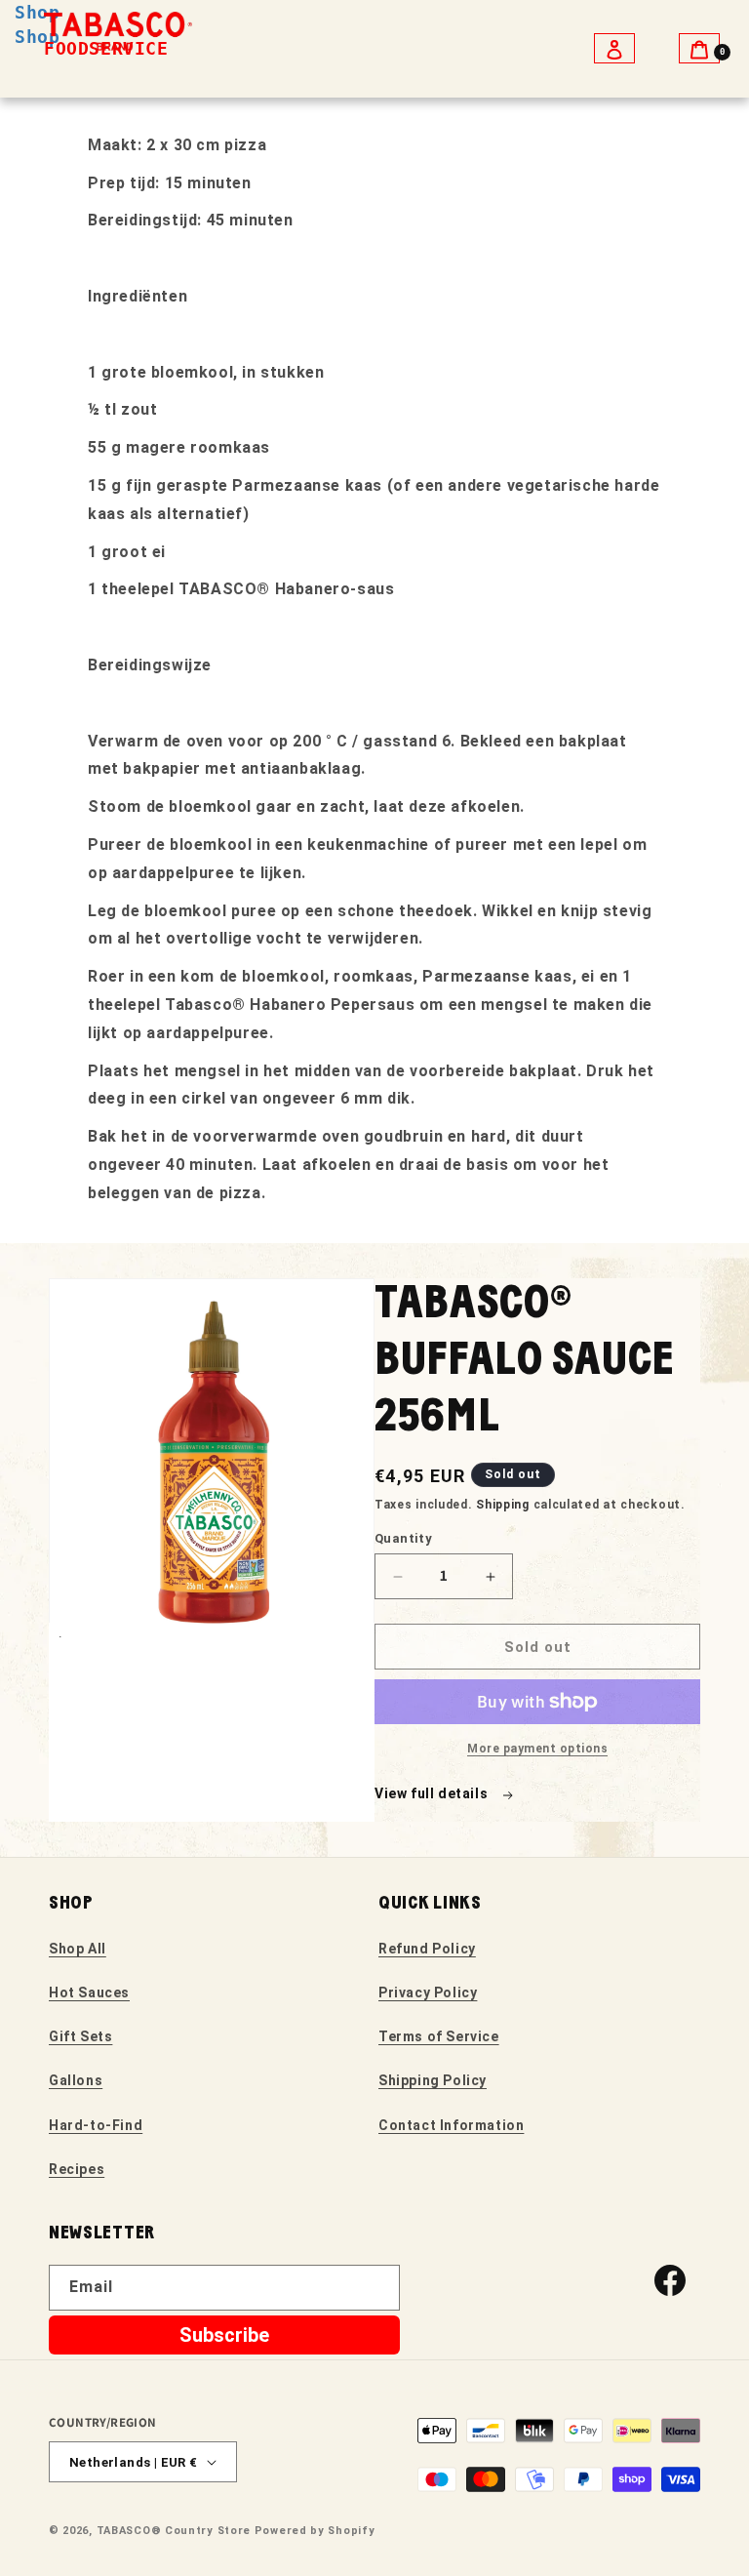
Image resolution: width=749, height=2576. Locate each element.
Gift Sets (80, 2036)
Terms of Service (439, 2036)
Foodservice (106, 49)
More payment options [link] (537, 1749)
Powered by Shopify (315, 2531)
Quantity (403, 1538)
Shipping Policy (433, 2080)
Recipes (77, 2169)
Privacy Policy (428, 1992)
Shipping (503, 1505)
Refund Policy (427, 1949)
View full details (433, 1793)
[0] (699, 48)
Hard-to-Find (96, 2125)
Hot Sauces (89, 1992)
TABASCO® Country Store (174, 2531)
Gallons (76, 2080)
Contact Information (451, 2125)
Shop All (78, 1949)
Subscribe (224, 2335)
